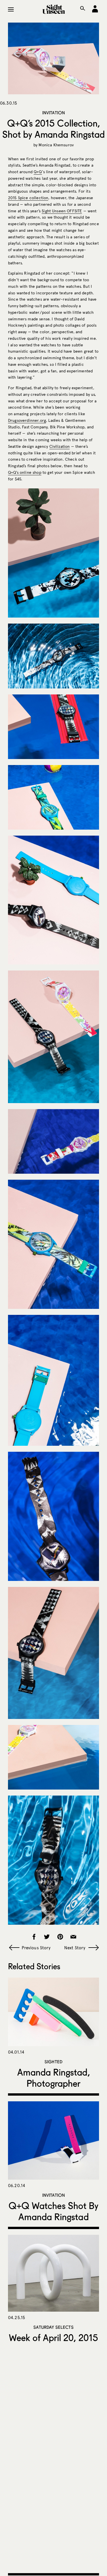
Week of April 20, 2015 (53, 2338)
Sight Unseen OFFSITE (62, 211)
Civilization (60, 447)
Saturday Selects (53, 2327)
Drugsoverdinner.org (27, 421)
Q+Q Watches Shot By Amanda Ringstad (54, 2211)
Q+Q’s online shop (25, 473)
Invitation (54, 113)
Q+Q (38, 172)
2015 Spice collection (28, 198)
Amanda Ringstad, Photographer (53, 2078)
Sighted (53, 2062)
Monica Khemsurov (56, 145)
